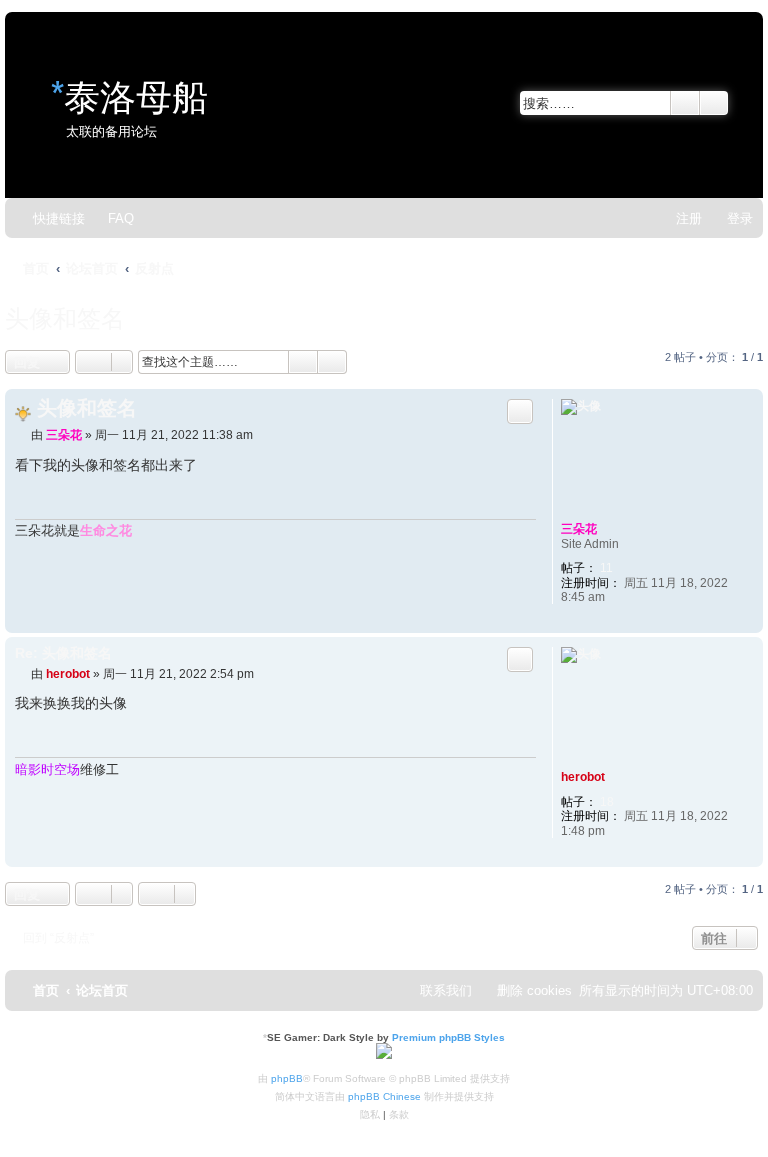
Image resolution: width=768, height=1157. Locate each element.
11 (606, 568)
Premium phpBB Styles (448, 1037)
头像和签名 (65, 316)
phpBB (287, 1078)
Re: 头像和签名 (63, 653)
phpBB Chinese (384, 1096)
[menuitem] (112, 218)
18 (607, 802)
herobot (583, 777)
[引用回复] (520, 411)
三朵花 (579, 529)
